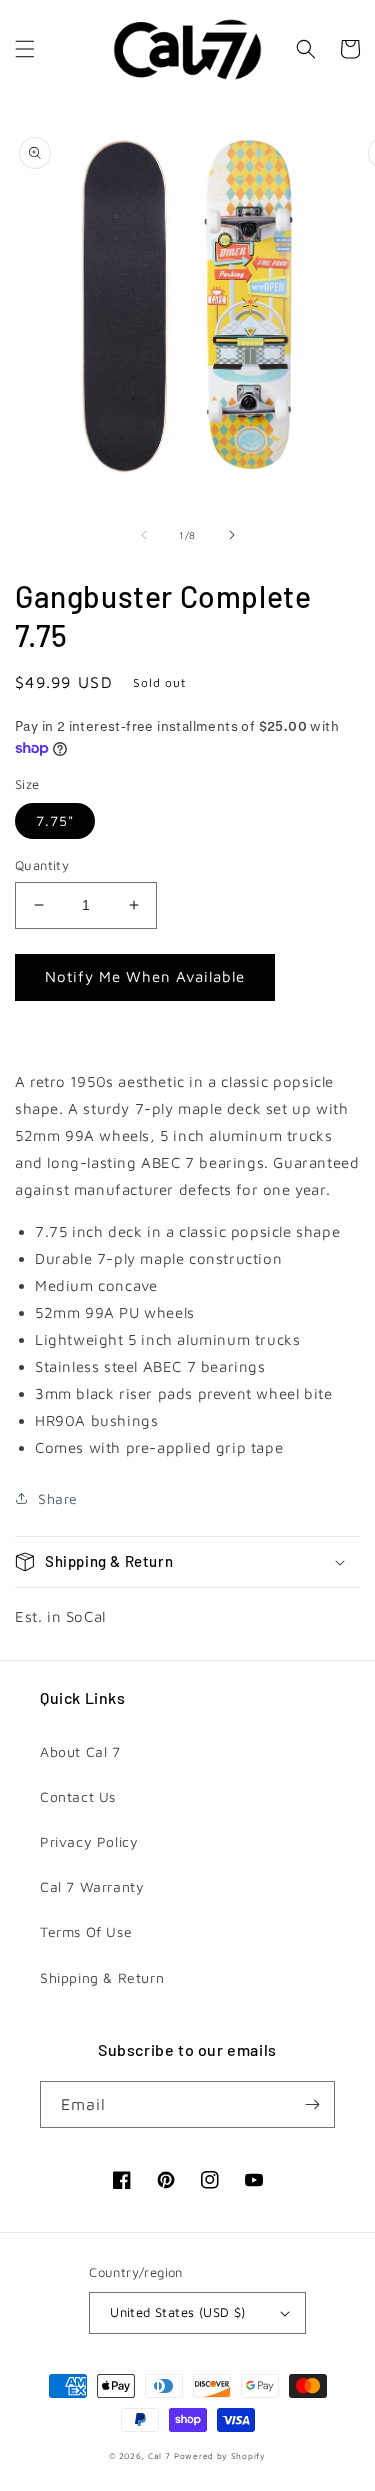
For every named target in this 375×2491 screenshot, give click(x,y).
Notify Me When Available (145, 976)
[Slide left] (144, 535)
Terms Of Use (86, 1931)
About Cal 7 (80, 1751)
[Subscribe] (312, 2104)
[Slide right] (232, 535)
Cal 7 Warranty (92, 1886)
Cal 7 (159, 2456)
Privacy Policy (89, 1841)
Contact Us (78, 1796)
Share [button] (58, 1498)
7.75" (55, 820)
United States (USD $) (177, 2312)
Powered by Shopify (220, 2456)
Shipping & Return (102, 1977)
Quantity (42, 865)
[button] (25, 49)
